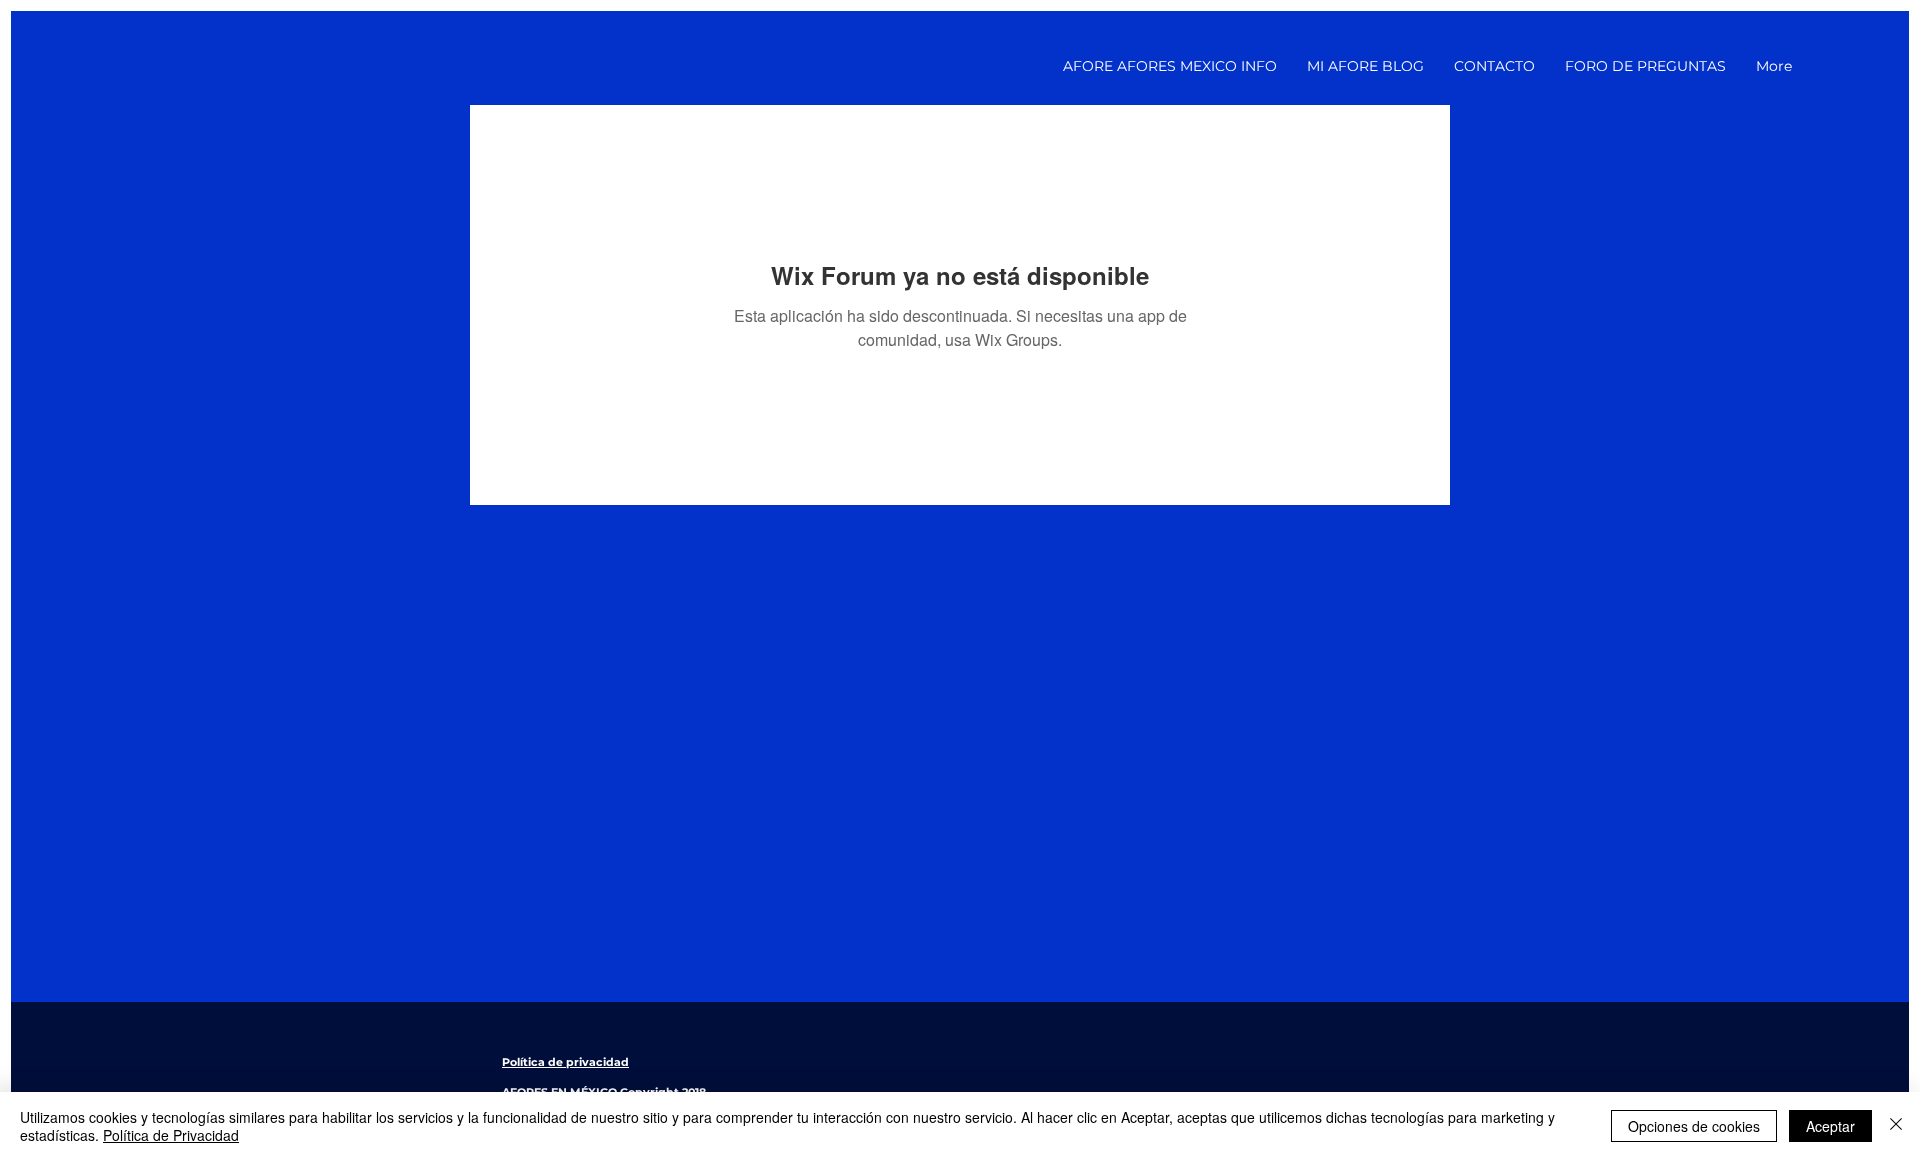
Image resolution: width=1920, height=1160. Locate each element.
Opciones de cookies (1694, 1126)
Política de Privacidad (171, 1135)
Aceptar (1830, 1126)
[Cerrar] (1896, 1126)
